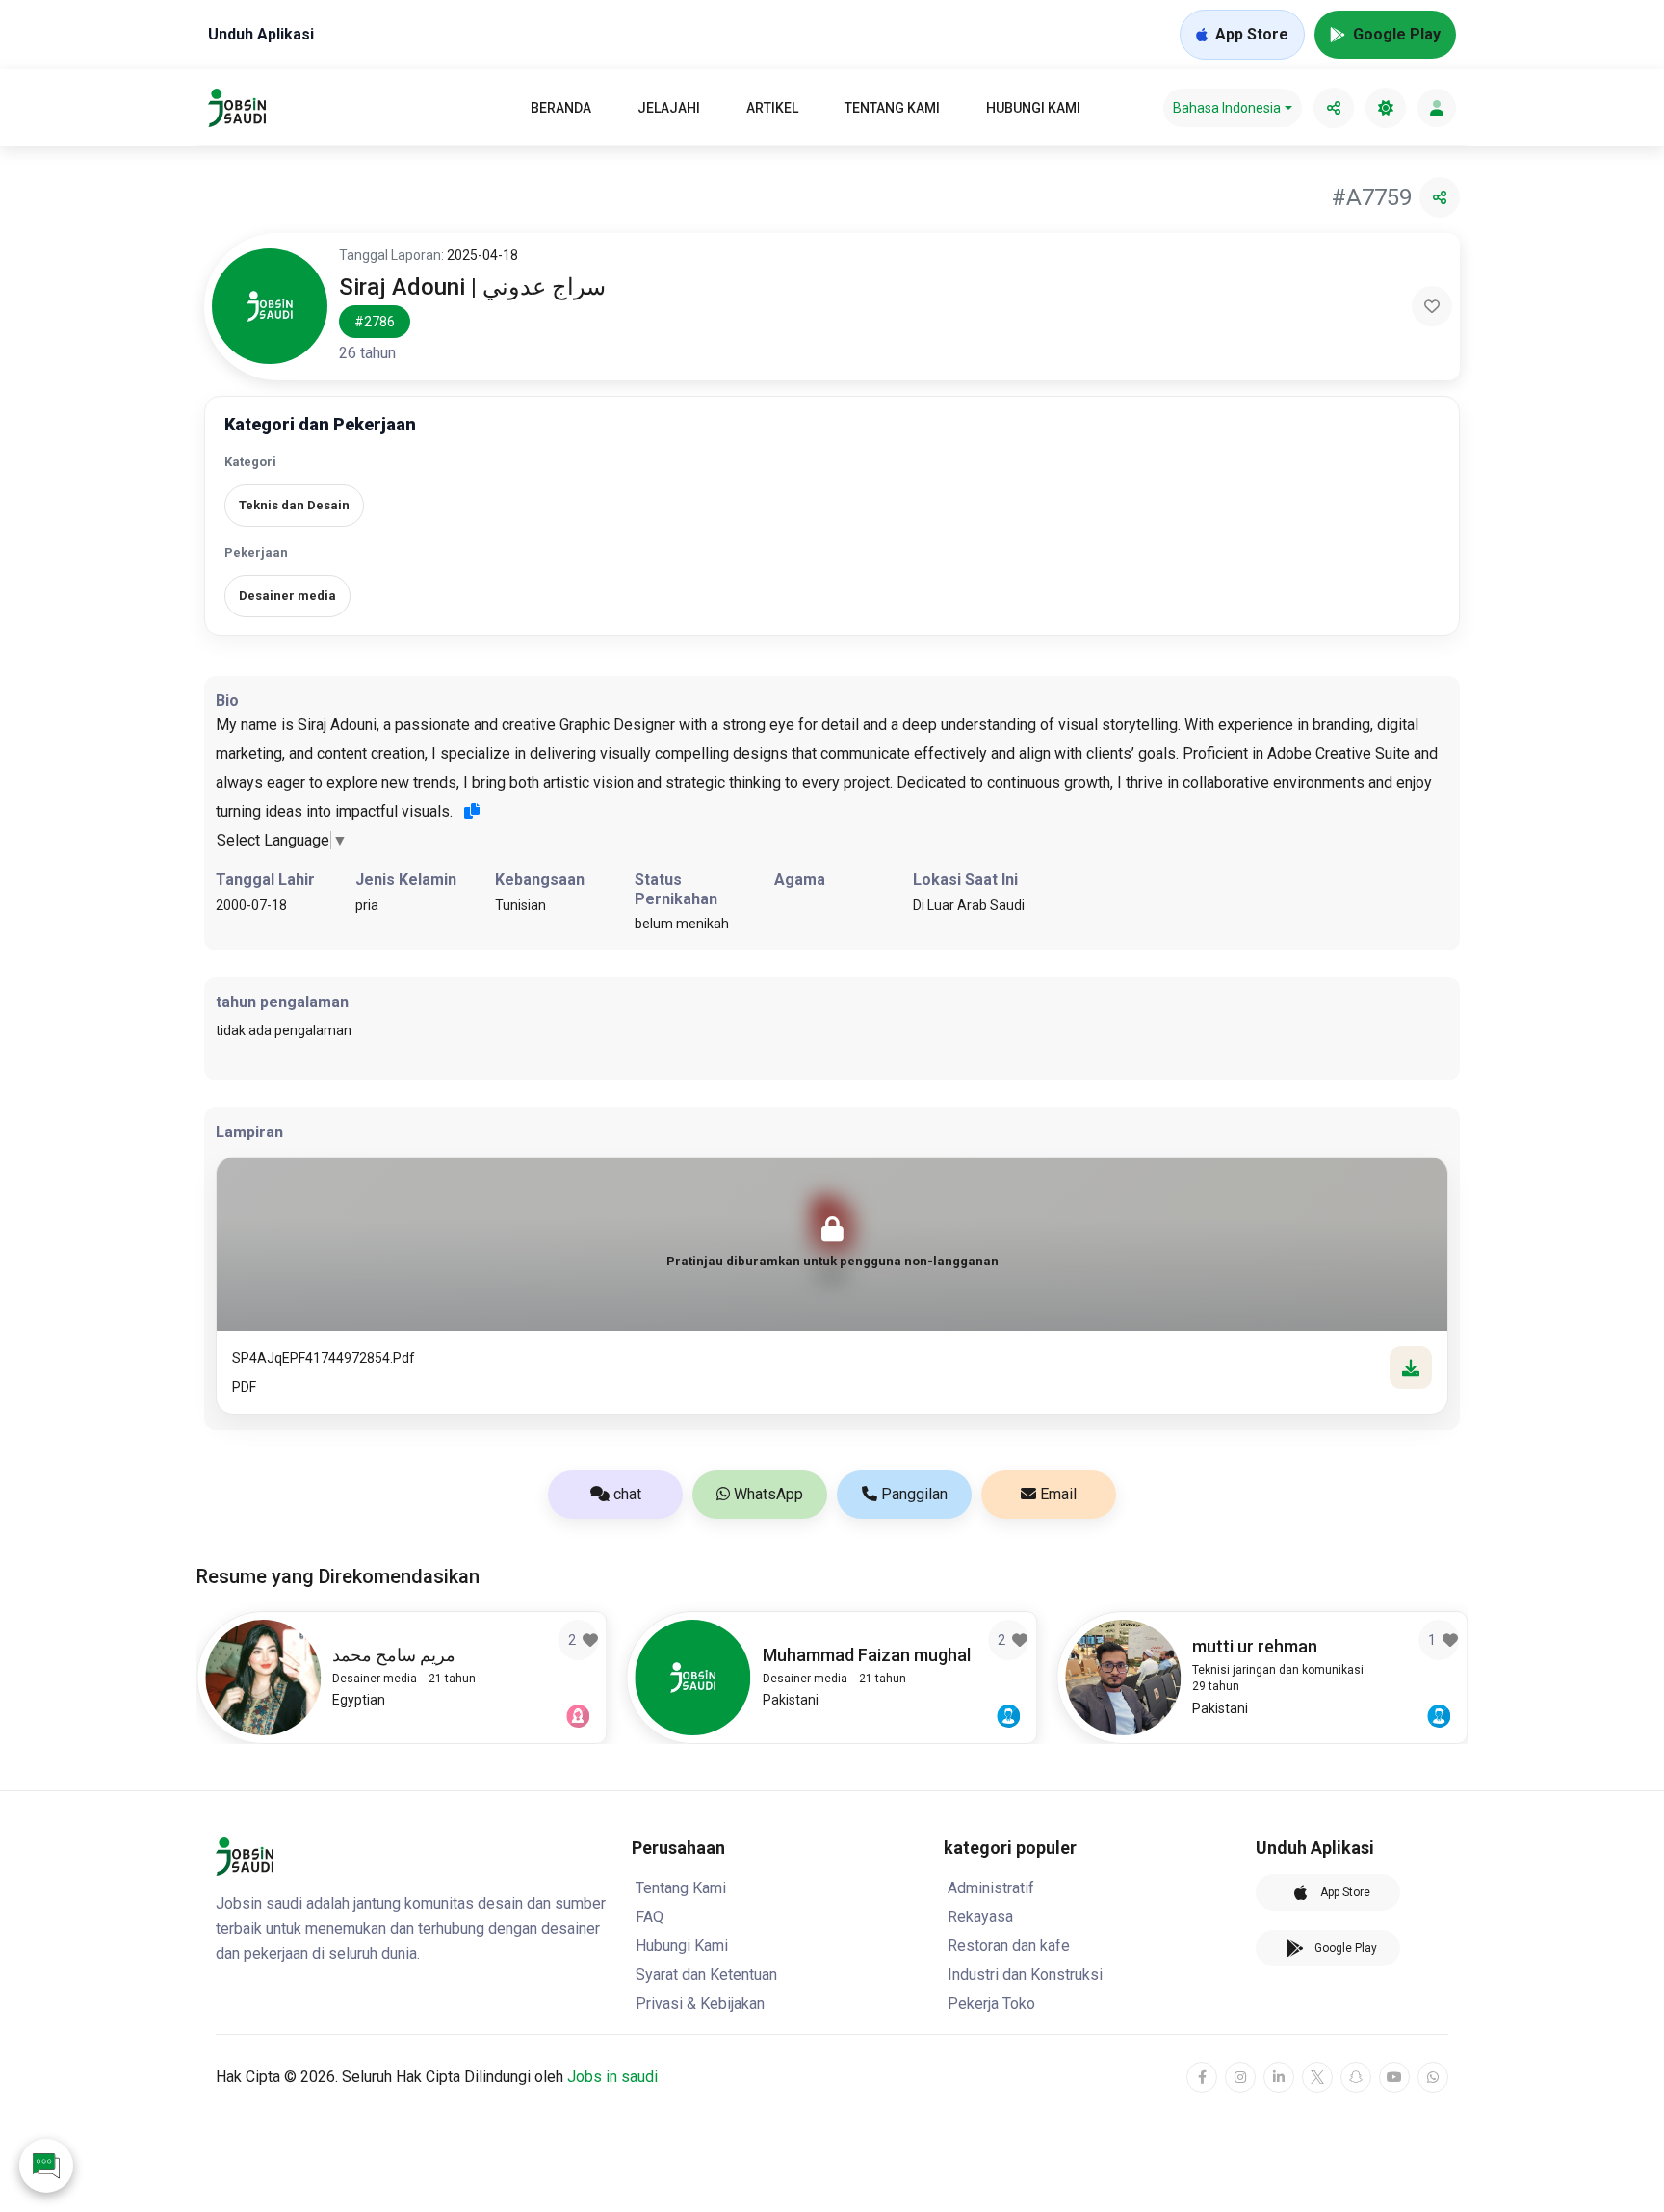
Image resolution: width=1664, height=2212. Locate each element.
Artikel (772, 108)
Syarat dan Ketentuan (706, 1975)
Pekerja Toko (991, 2004)
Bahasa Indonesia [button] (1227, 108)
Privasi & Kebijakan (700, 2004)
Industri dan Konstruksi (1025, 1975)
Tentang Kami (892, 108)
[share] (1334, 108)
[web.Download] (1411, 1367)
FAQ (650, 1917)
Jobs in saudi (612, 2077)
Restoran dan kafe (1009, 1946)
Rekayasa (980, 1917)
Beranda (561, 108)
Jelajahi (669, 108)
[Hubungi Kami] (46, 2166)
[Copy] (472, 811)
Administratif (991, 1888)
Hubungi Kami (1033, 108)
